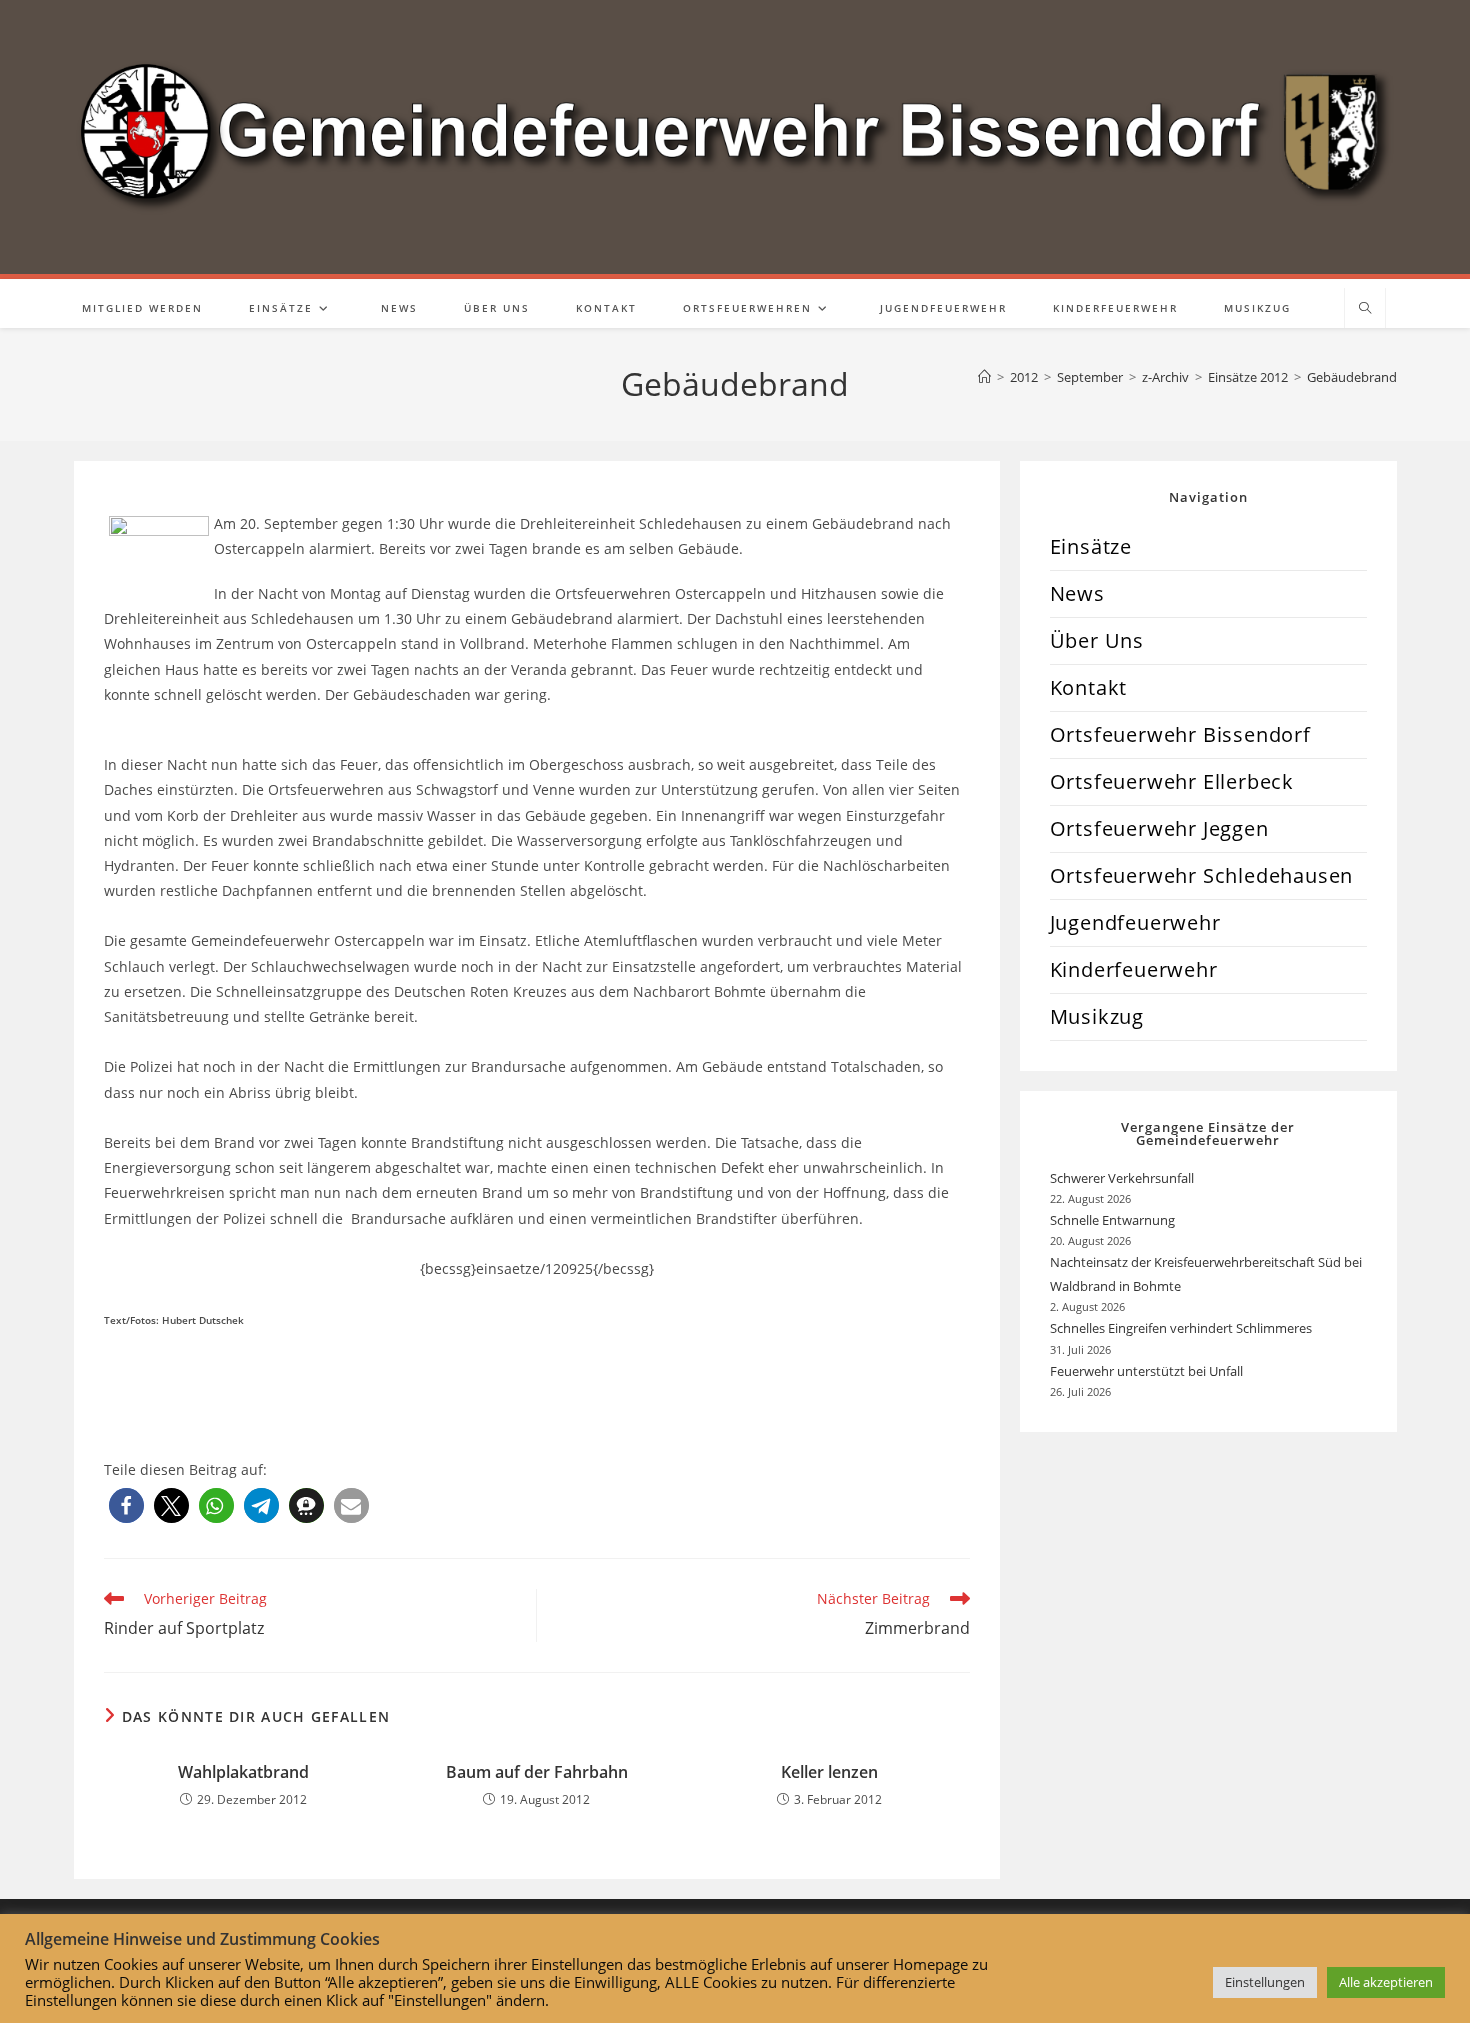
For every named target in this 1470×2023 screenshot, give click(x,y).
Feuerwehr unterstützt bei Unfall (1146, 1371)
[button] (126, 1505)
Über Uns (1097, 640)
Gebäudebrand (1352, 377)
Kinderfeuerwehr (1134, 969)
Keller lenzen (829, 1772)
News (1077, 593)
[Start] (984, 377)
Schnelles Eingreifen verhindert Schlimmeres (1181, 1328)
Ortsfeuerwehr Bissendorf (1180, 734)
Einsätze (1091, 546)
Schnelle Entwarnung (1114, 1220)
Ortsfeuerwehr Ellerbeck (1172, 781)
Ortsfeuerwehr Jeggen (1159, 828)
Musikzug (1097, 1016)
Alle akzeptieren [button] (1386, 1982)
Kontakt (1089, 687)
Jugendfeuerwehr (1135, 922)
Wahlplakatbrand (243, 1772)
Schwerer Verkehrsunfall (1123, 1178)
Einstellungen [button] (1265, 1982)
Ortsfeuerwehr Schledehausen (1202, 875)
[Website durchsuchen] (1365, 309)
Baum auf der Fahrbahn (537, 1772)
